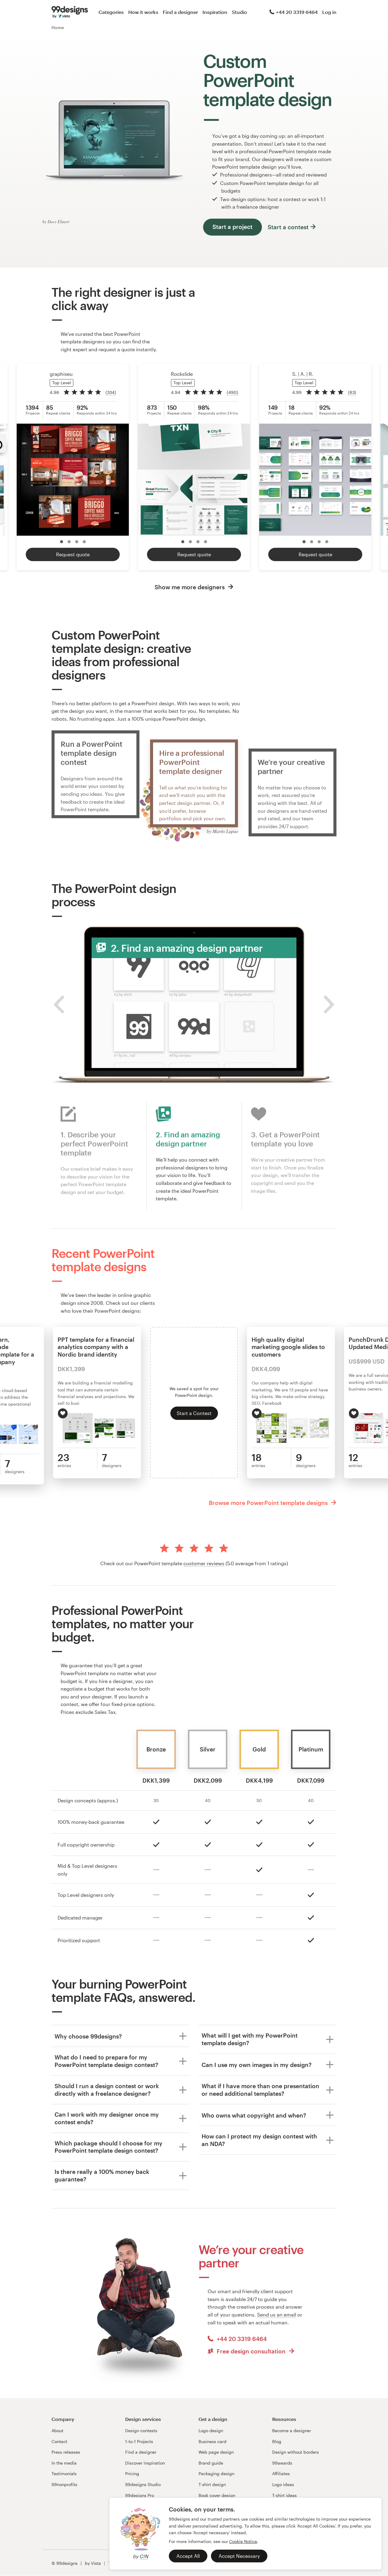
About (57, 2431)
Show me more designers (190, 587)
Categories (111, 12)
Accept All (188, 2556)
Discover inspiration (145, 2463)
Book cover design (217, 2495)
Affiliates (281, 2473)
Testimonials (64, 2473)
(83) (352, 392)
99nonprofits (64, 2484)
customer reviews (204, 1563)
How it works (143, 12)
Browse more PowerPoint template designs (269, 1503)
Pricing (132, 2473)
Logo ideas (283, 2484)
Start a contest (288, 227)
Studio (239, 12)
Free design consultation (251, 2351)
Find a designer (180, 12)
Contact (59, 2441)
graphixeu (61, 374)
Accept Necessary (239, 2556)
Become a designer (292, 2431)
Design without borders (296, 2452)
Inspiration (215, 12)
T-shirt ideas (284, 2495)
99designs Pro (140, 2495)
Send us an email (277, 2315)
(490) (232, 392)
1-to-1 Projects (139, 2441)
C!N (144, 2556)
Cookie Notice (243, 2541)
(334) (111, 392)
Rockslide (182, 374)
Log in (329, 12)
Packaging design (216, 2473)
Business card (212, 2441)
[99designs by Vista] (70, 12)
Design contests (141, 2431)
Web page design (216, 2452)
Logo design (211, 2431)
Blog (277, 2441)
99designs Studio (143, 2484)
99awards (282, 2463)
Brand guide (211, 2463)
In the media (64, 2463)
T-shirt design (212, 2484)
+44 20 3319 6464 (297, 12)
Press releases (66, 2452)
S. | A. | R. (303, 374)
